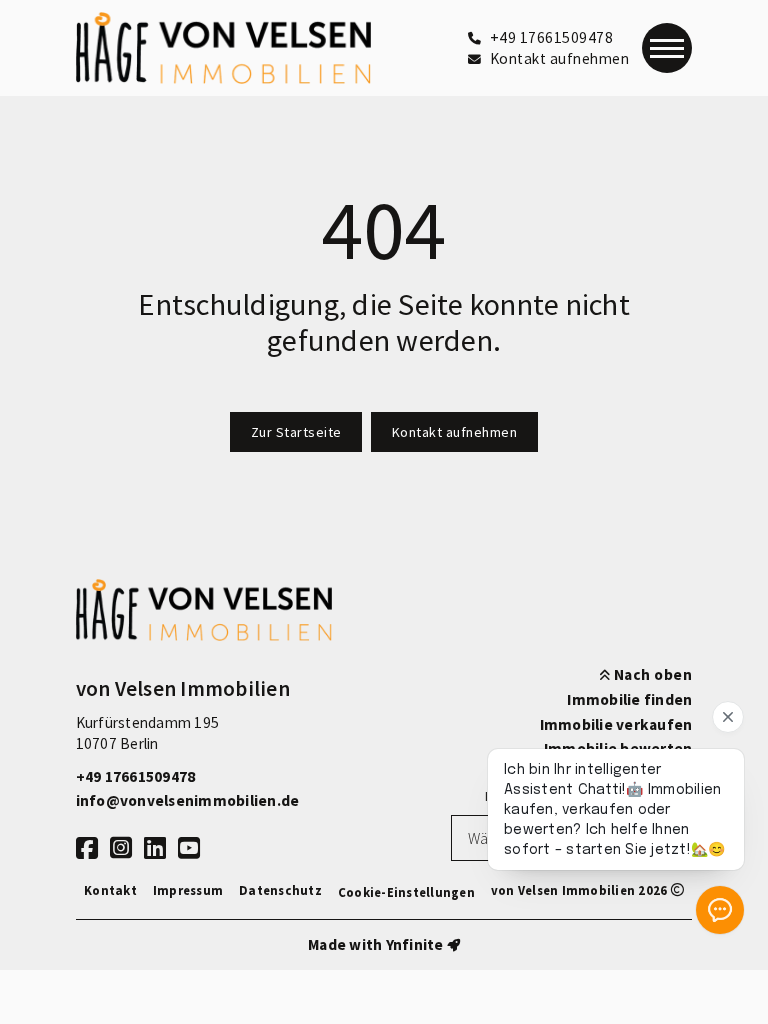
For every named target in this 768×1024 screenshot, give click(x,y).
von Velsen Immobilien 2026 (581, 890)
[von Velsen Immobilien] (224, 48)
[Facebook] (87, 848)
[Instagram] (121, 848)
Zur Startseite (296, 432)
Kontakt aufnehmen (455, 432)
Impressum (188, 890)
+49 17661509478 (136, 776)
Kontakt (110, 890)
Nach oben (651, 674)
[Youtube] (189, 848)
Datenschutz (280, 890)
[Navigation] (667, 48)
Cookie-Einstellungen (406, 892)
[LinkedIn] (155, 848)
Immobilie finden (629, 699)
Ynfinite (415, 944)
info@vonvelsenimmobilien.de (188, 800)
